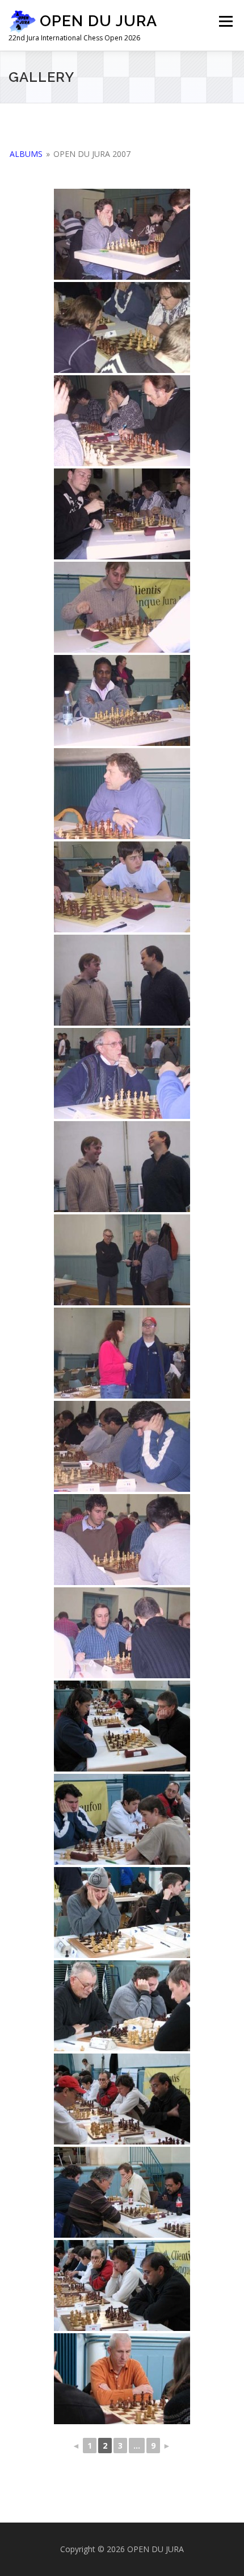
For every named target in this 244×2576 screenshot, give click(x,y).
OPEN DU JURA (98, 21)
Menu (225, 21)
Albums (26, 154)
